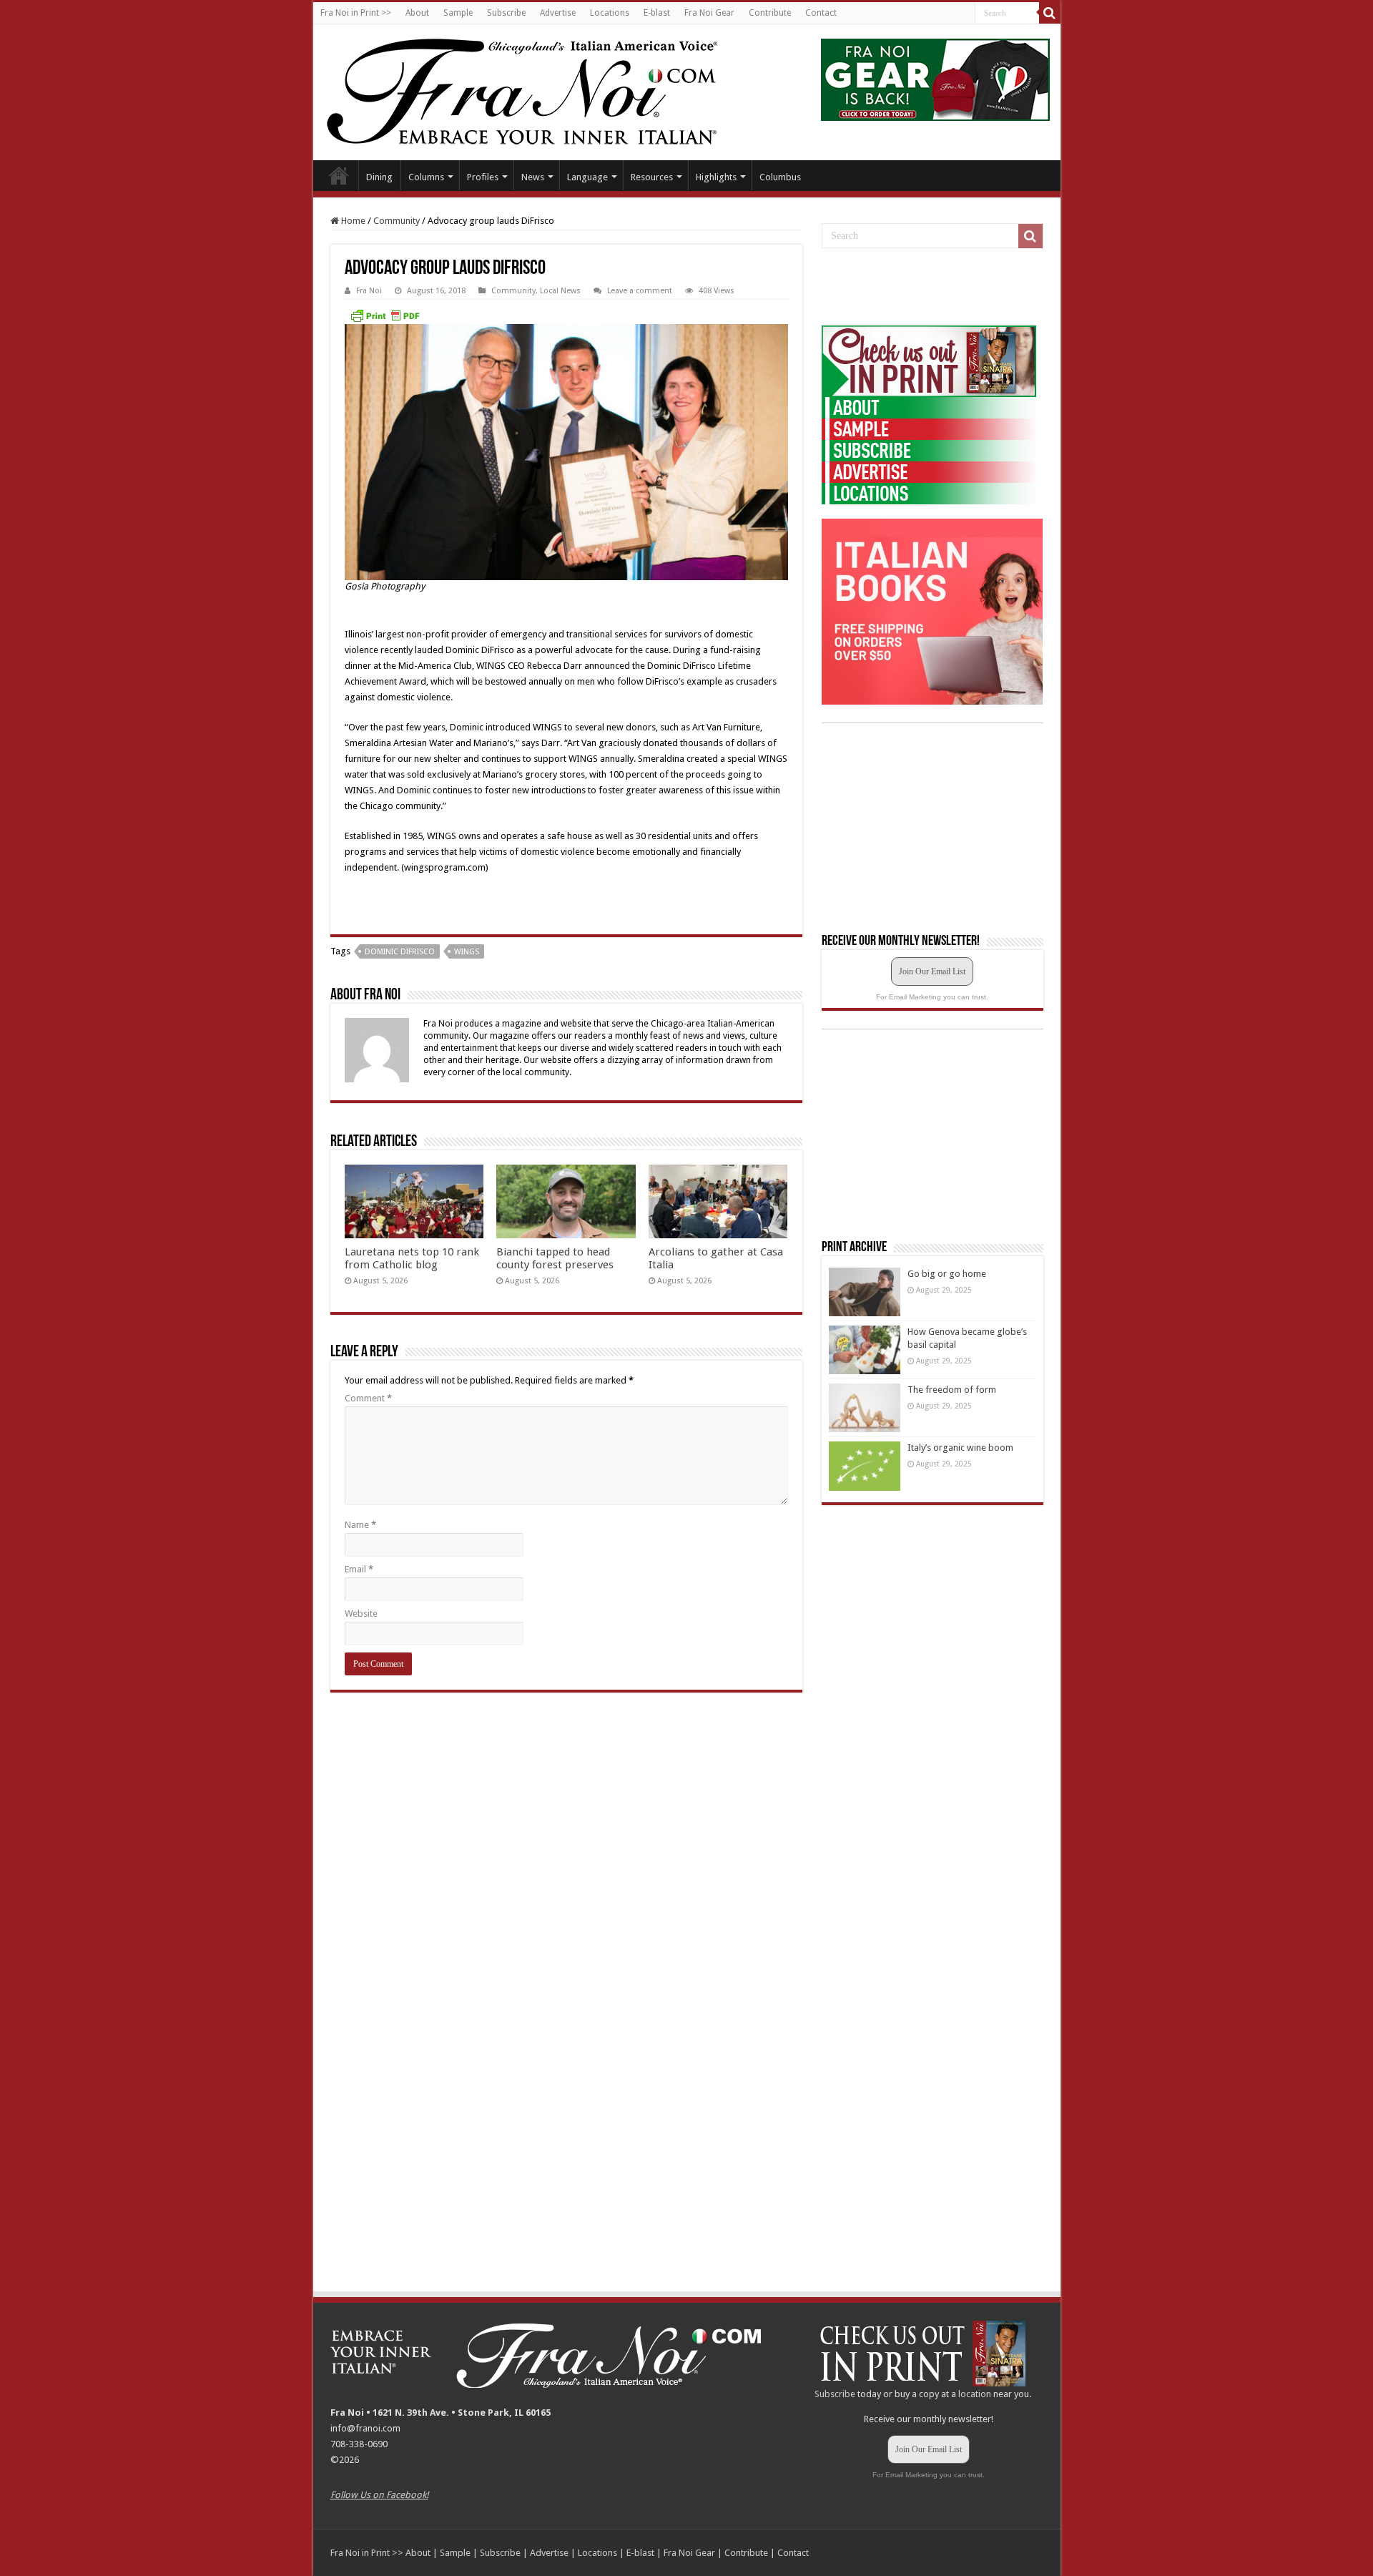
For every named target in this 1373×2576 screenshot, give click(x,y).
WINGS (467, 952)
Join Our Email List (932, 971)
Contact (821, 13)
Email (359, 1569)
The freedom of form (952, 1390)
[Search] (1050, 13)
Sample (458, 13)
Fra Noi (369, 291)
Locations (610, 13)
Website (361, 1613)
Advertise (558, 13)
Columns (426, 177)
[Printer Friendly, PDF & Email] (385, 315)
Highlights (716, 177)
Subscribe (506, 13)
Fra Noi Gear (709, 13)
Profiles (483, 177)
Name (360, 1525)
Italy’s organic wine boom (960, 1448)
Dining (379, 177)
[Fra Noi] (540, 89)
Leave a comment (640, 291)
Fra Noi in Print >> (356, 13)
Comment (368, 1398)
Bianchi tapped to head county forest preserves (555, 1258)
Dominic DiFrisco (400, 952)
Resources (652, 177)
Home (339, 175)
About (417, 13)
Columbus (780, 177)
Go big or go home (947, 1274)
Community (397, 221)
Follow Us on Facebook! (379, 2495)
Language (587, 177)
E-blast (657, 13)
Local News (560, 291)
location (975, 2394)
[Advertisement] (929, 288)
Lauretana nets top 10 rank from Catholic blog (412, 1258)
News (533, 177)
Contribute (770, 13)
